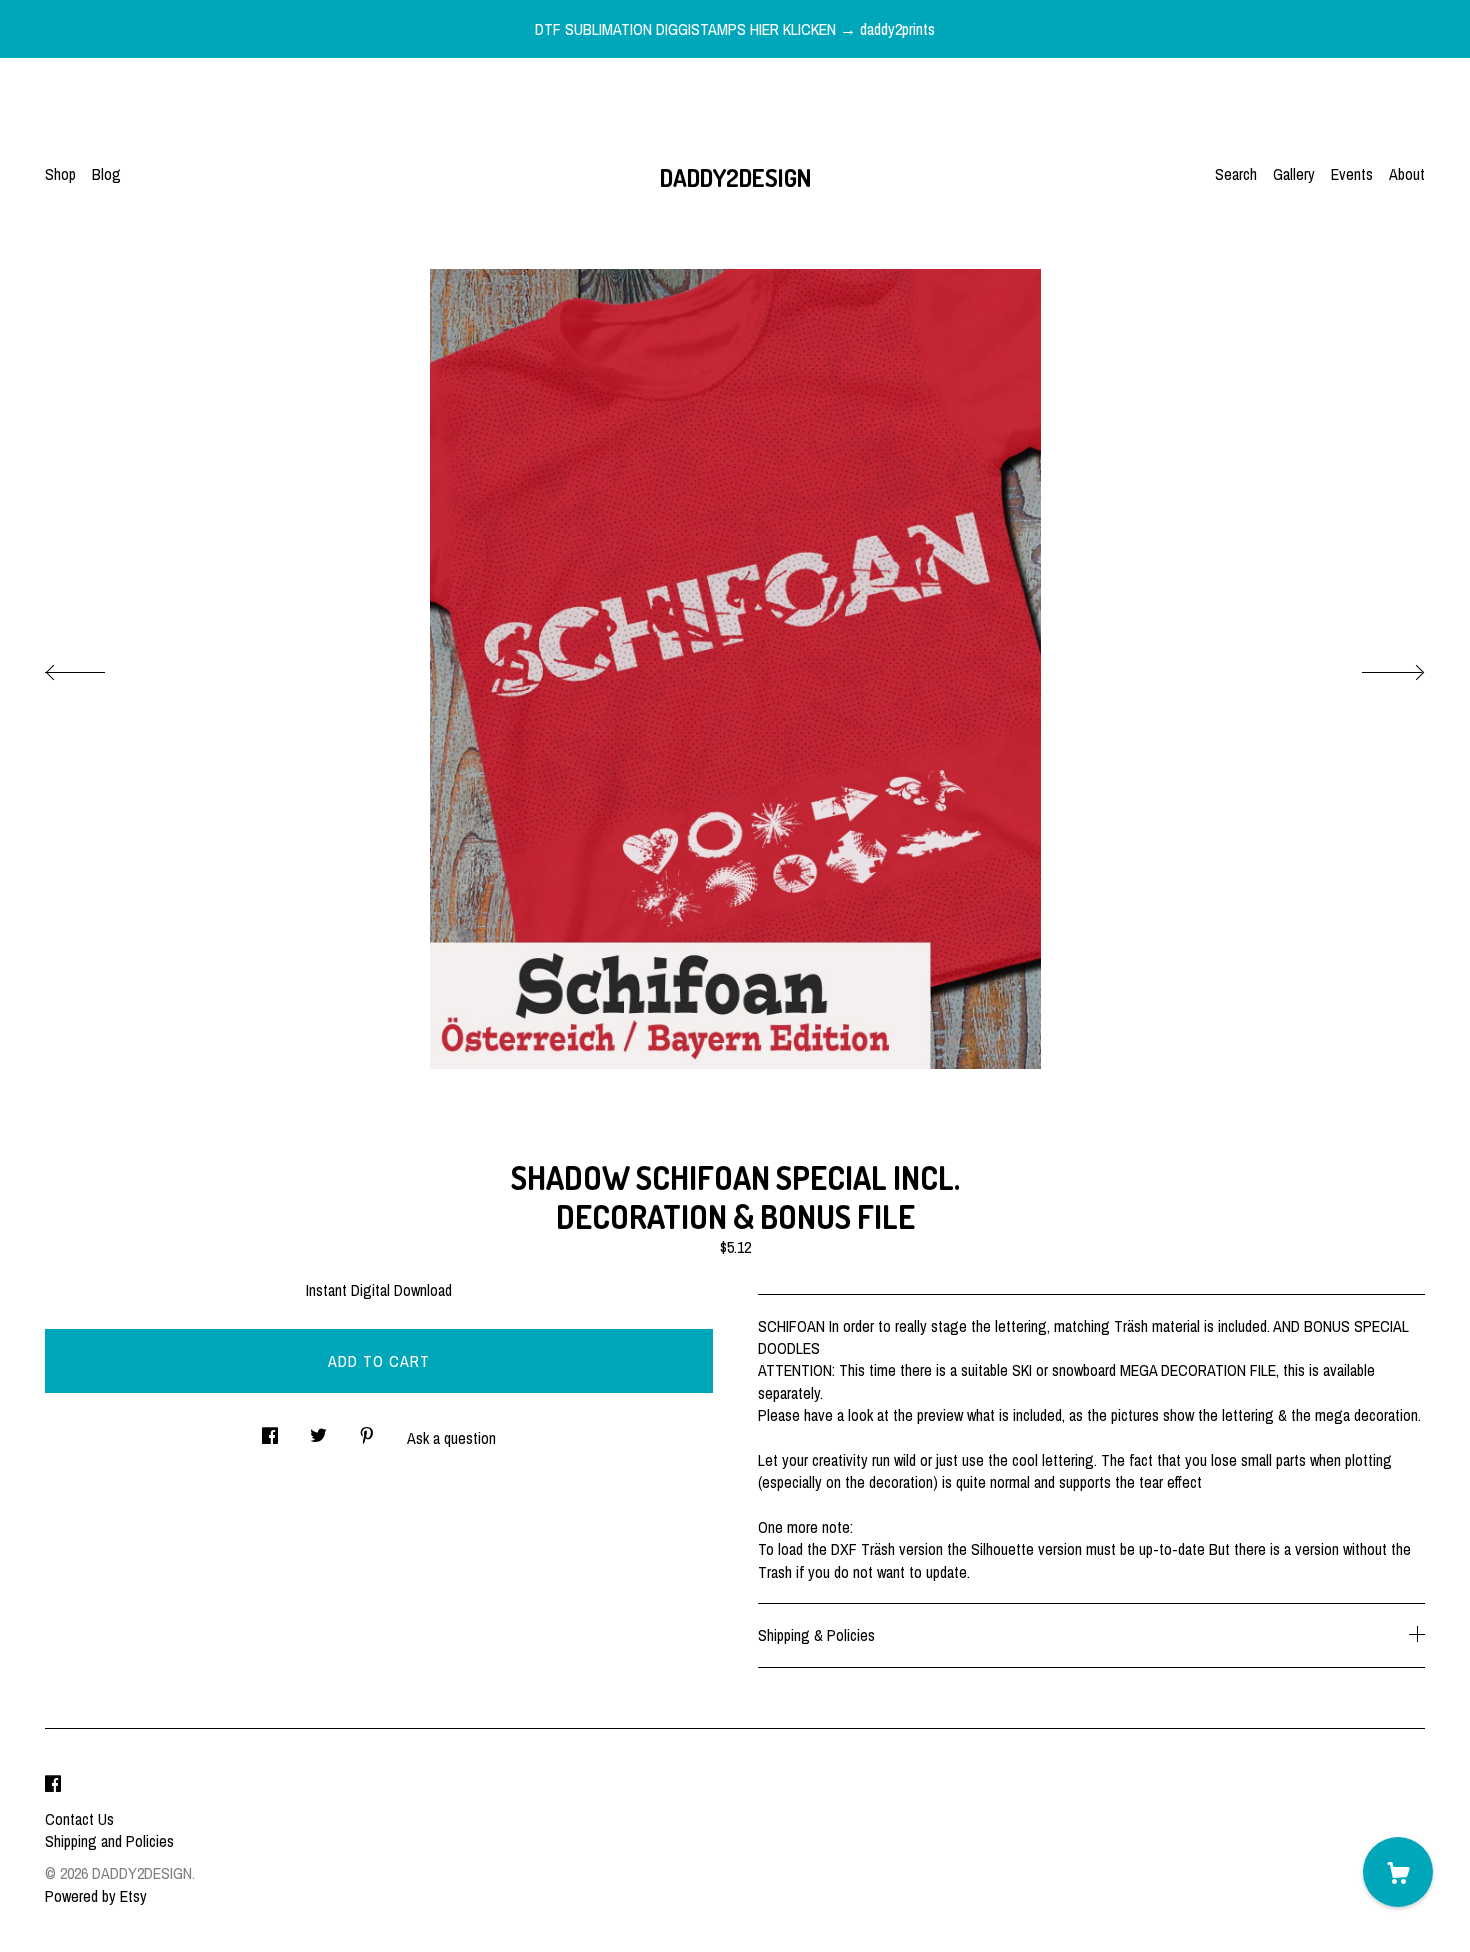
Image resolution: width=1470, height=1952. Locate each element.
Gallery (1294, 174)
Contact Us (79, 1819)
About (1407, 174)
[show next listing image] (1375, 667)
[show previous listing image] (95, 667)
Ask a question (451, 1438)
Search (1236, 174)
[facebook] (53, 1785)
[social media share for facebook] (270, 1429)
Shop (60, 174)
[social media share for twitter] (318, 1429)
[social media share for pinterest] (367, 1429)
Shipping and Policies (109, 1841)
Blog (106, 174)
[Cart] (1398, 1872)
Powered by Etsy (96, 1896)
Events (1352, 174)
